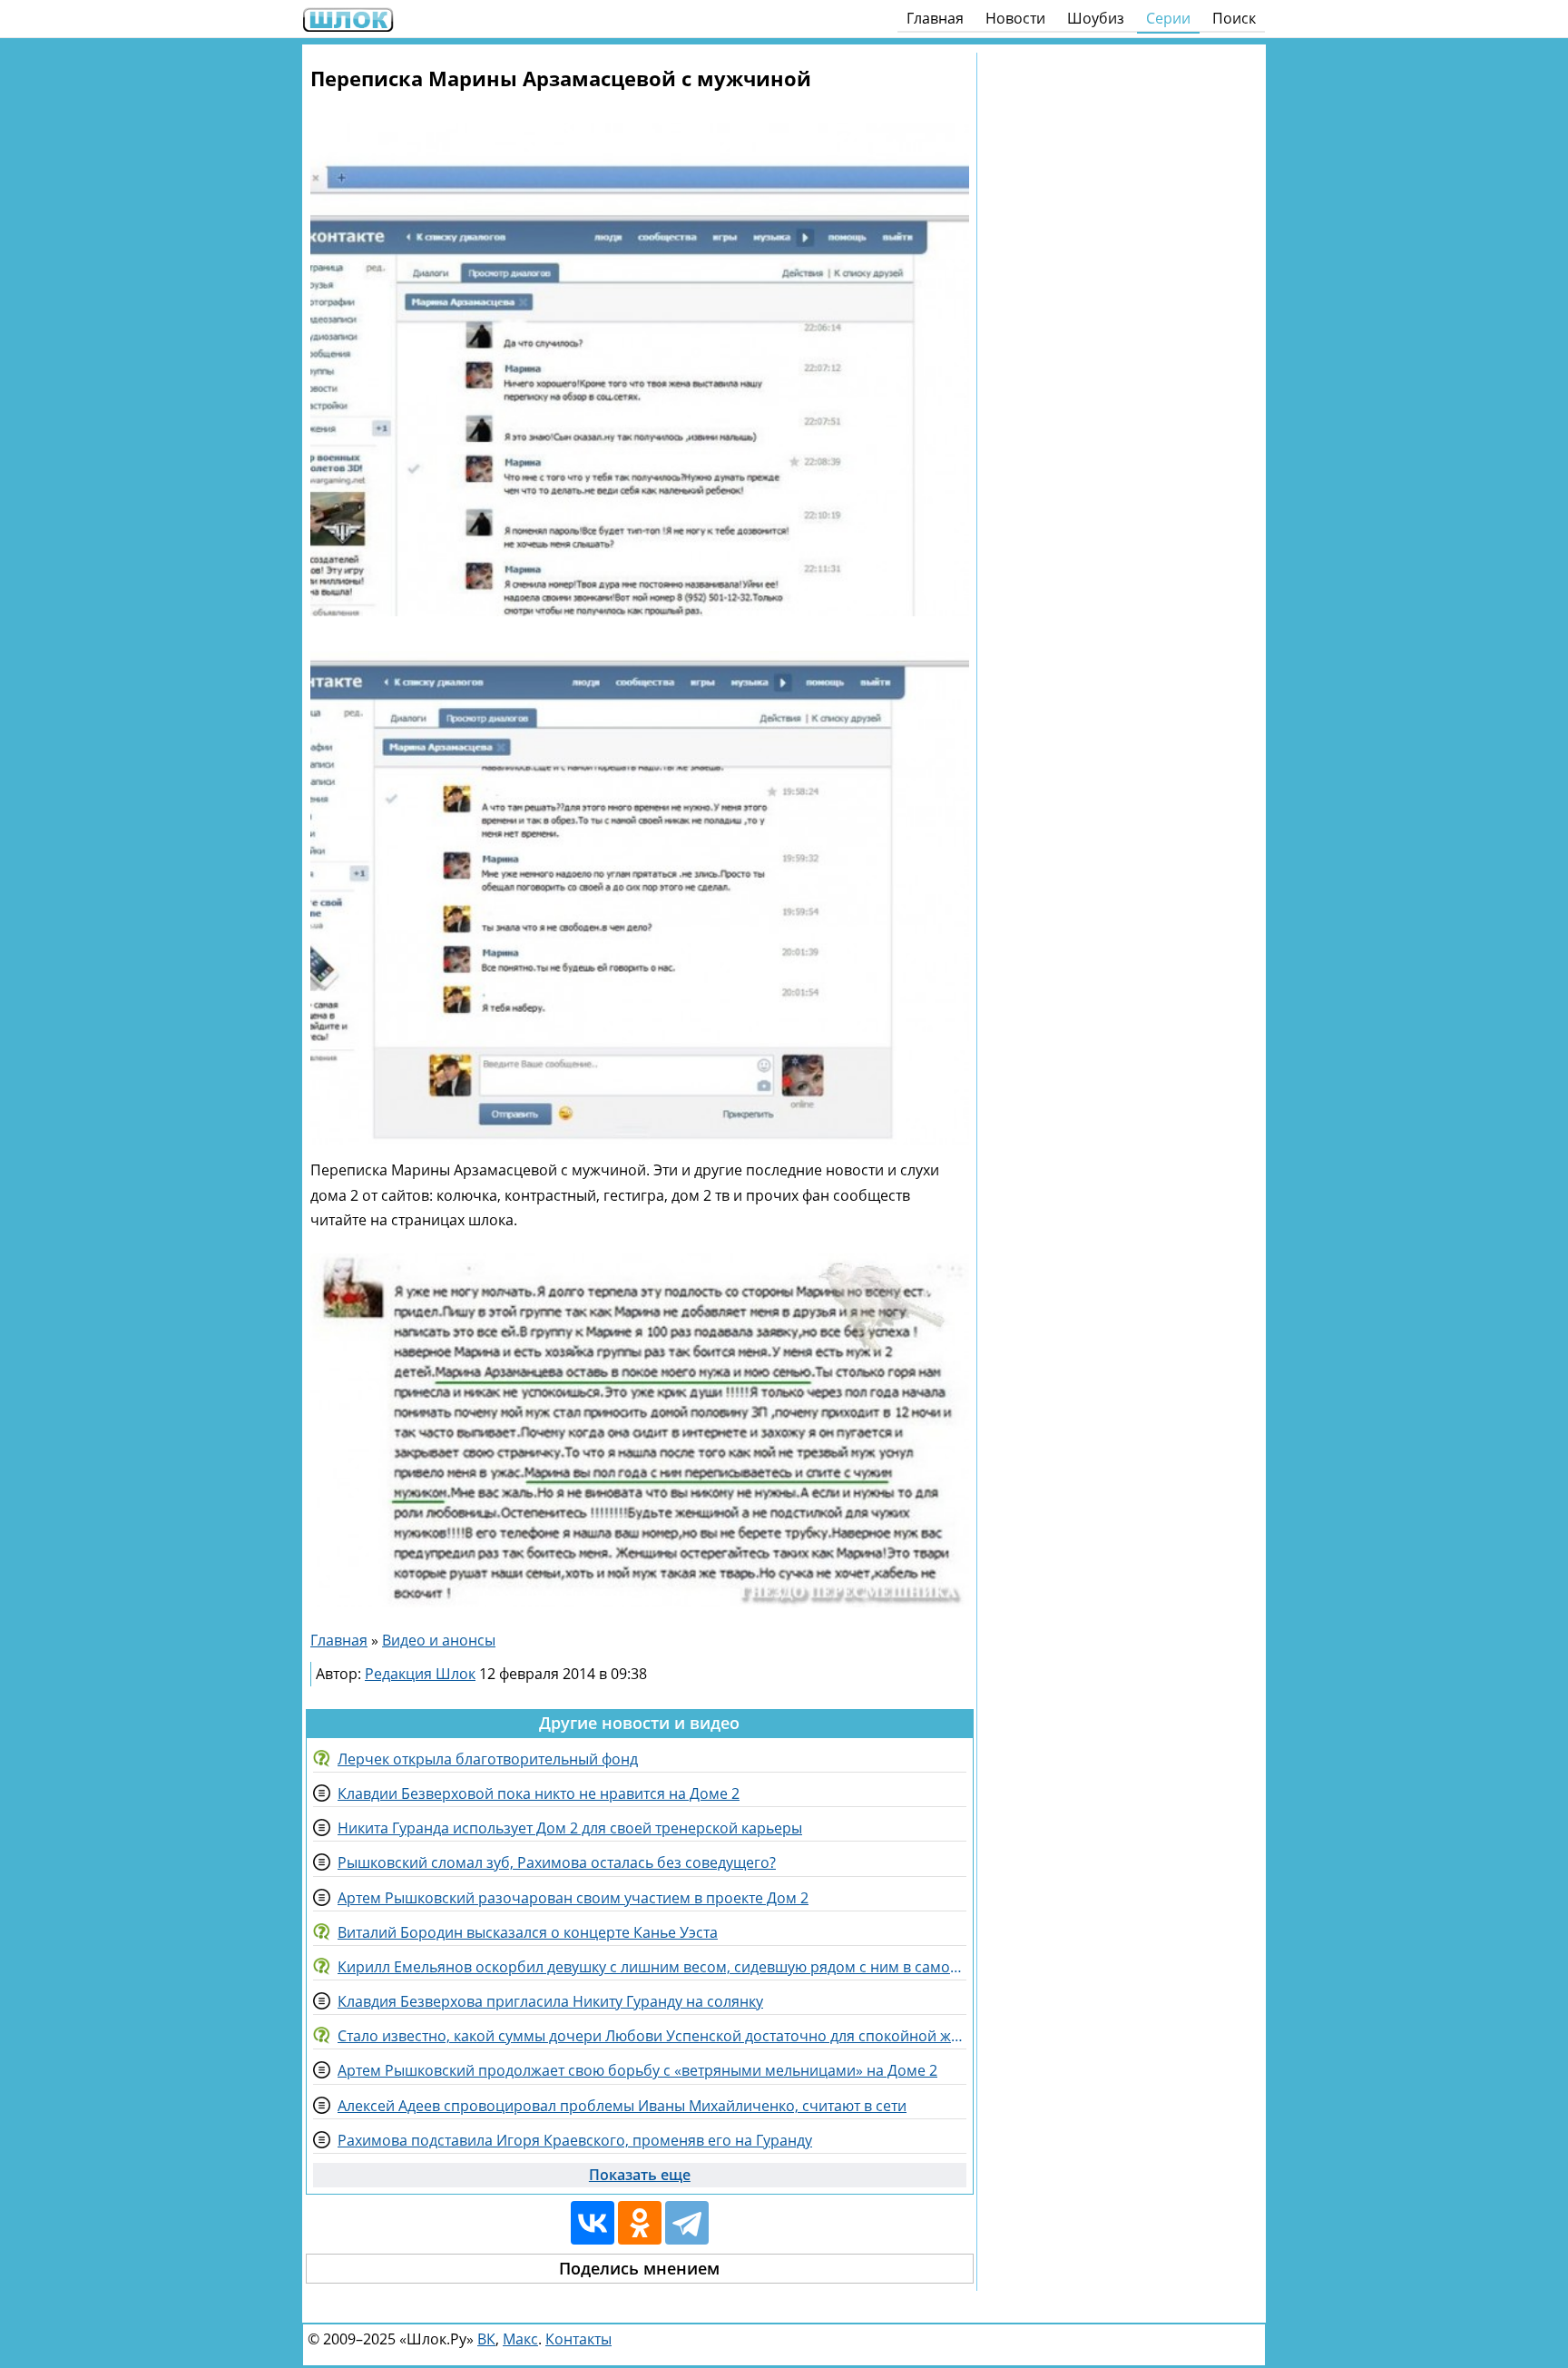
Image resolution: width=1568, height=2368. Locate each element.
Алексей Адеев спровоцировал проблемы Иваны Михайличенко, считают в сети (622, 2106)
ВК (486, 2339)
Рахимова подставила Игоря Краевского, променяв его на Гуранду (575, 2140)
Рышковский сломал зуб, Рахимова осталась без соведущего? (557, 1862)
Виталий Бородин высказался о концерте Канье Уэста (528, 1932)
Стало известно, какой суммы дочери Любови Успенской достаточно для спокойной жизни (652, 2036)
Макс (520, 2339)
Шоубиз (1096, 18)
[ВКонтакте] (593, 2223)
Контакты (578, 2339)
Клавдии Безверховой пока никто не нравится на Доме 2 (539, 1793)
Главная (935, 18)
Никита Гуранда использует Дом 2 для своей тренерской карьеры (570, 1828)
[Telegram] (687, 2223)
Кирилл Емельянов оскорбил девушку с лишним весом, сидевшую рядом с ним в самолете (652, 1967)
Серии (1168, 18)
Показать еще (640, 2175)
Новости (1015, 18)
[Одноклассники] (640, 2223)
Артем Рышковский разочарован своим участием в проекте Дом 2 (573, 1898)
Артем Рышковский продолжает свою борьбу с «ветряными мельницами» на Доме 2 (637, 2070)
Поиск (1234, 18)
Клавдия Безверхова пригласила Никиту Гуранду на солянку (550, 2001)
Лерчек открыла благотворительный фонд (488, 1759)
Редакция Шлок (420, 1674)
